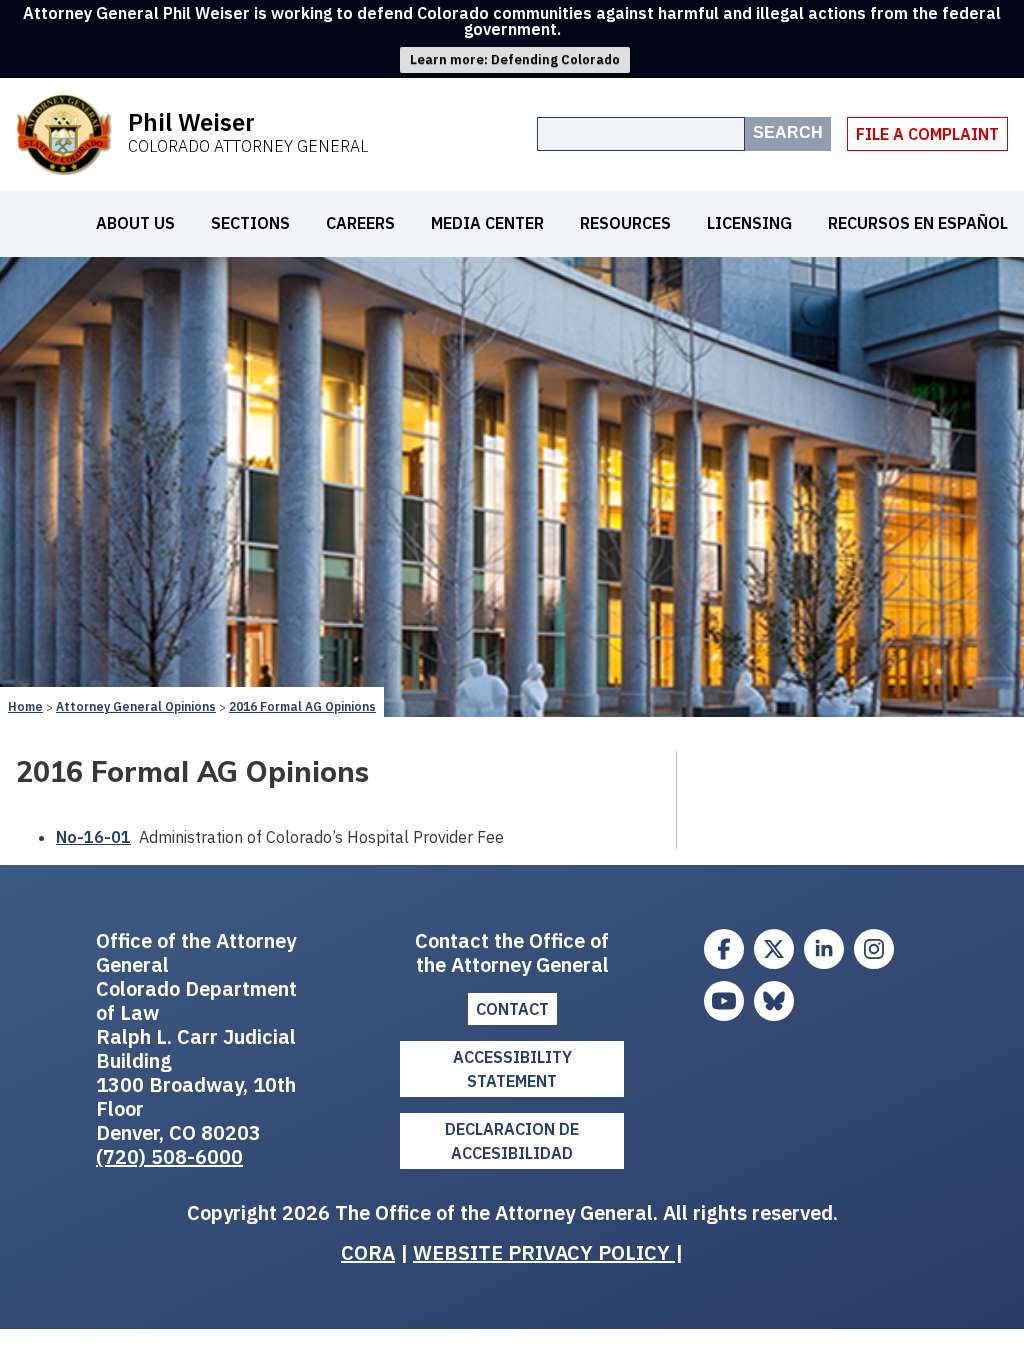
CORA (368, 1252)
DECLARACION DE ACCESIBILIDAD (512, 1141)
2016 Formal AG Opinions (302, 706)
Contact (512, 1009)
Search (788, 132)
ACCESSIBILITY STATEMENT (512, 1069)
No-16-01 (93, 837)
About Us (135, 223)
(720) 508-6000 (169, 1156)
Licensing (749, 223)
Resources (625, 223)
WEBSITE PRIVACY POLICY (544, 1252)
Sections (250, 223)
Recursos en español (918, 223)
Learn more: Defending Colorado (515, 59)
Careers (360, 223)
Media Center (487, 223)
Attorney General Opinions (136, 706)
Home (25, 706)
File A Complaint (927, 134)
